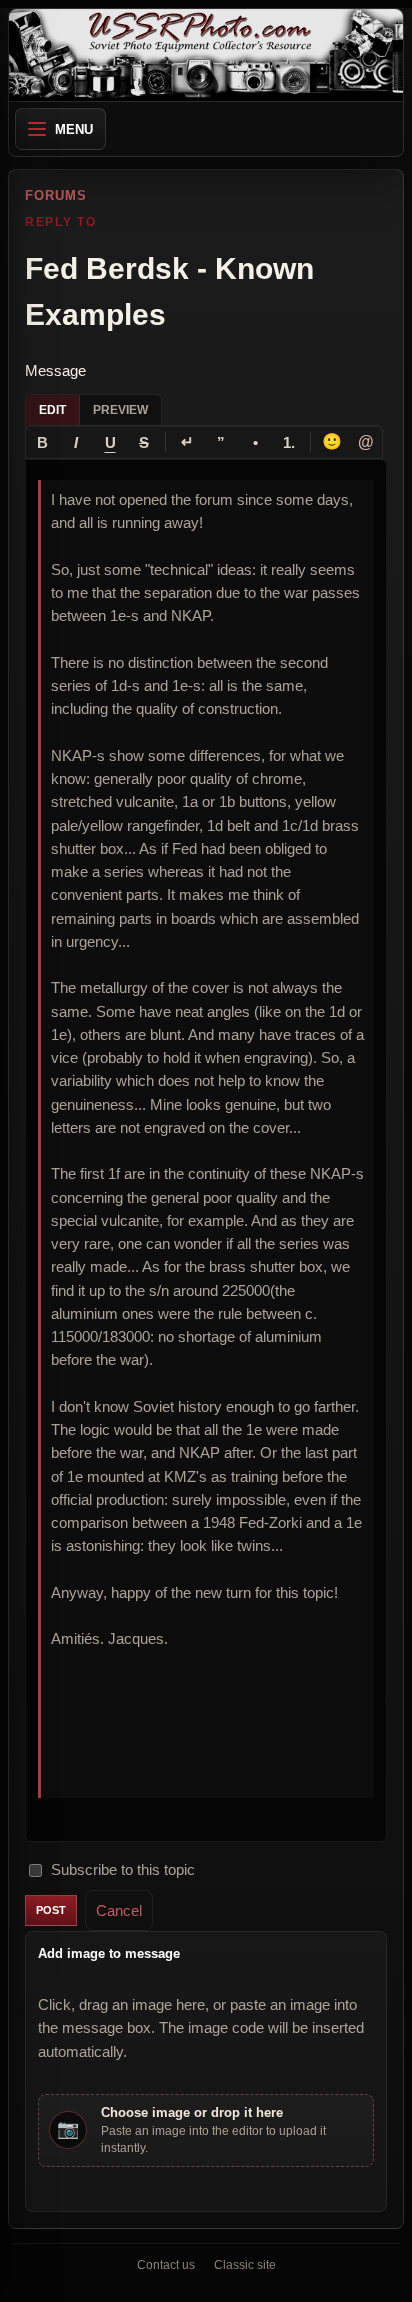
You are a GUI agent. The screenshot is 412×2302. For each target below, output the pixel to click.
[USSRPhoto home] (206, 55)
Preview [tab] (120, 410)
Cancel (119, 1910)
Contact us (166, 2265)
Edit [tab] (52, 410)
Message (55, 370)
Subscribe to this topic (123, 1869)
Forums (56, 195)
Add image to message (109, 1953)
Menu (74, 129)
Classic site (245, 2265)
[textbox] (206, 1150)
